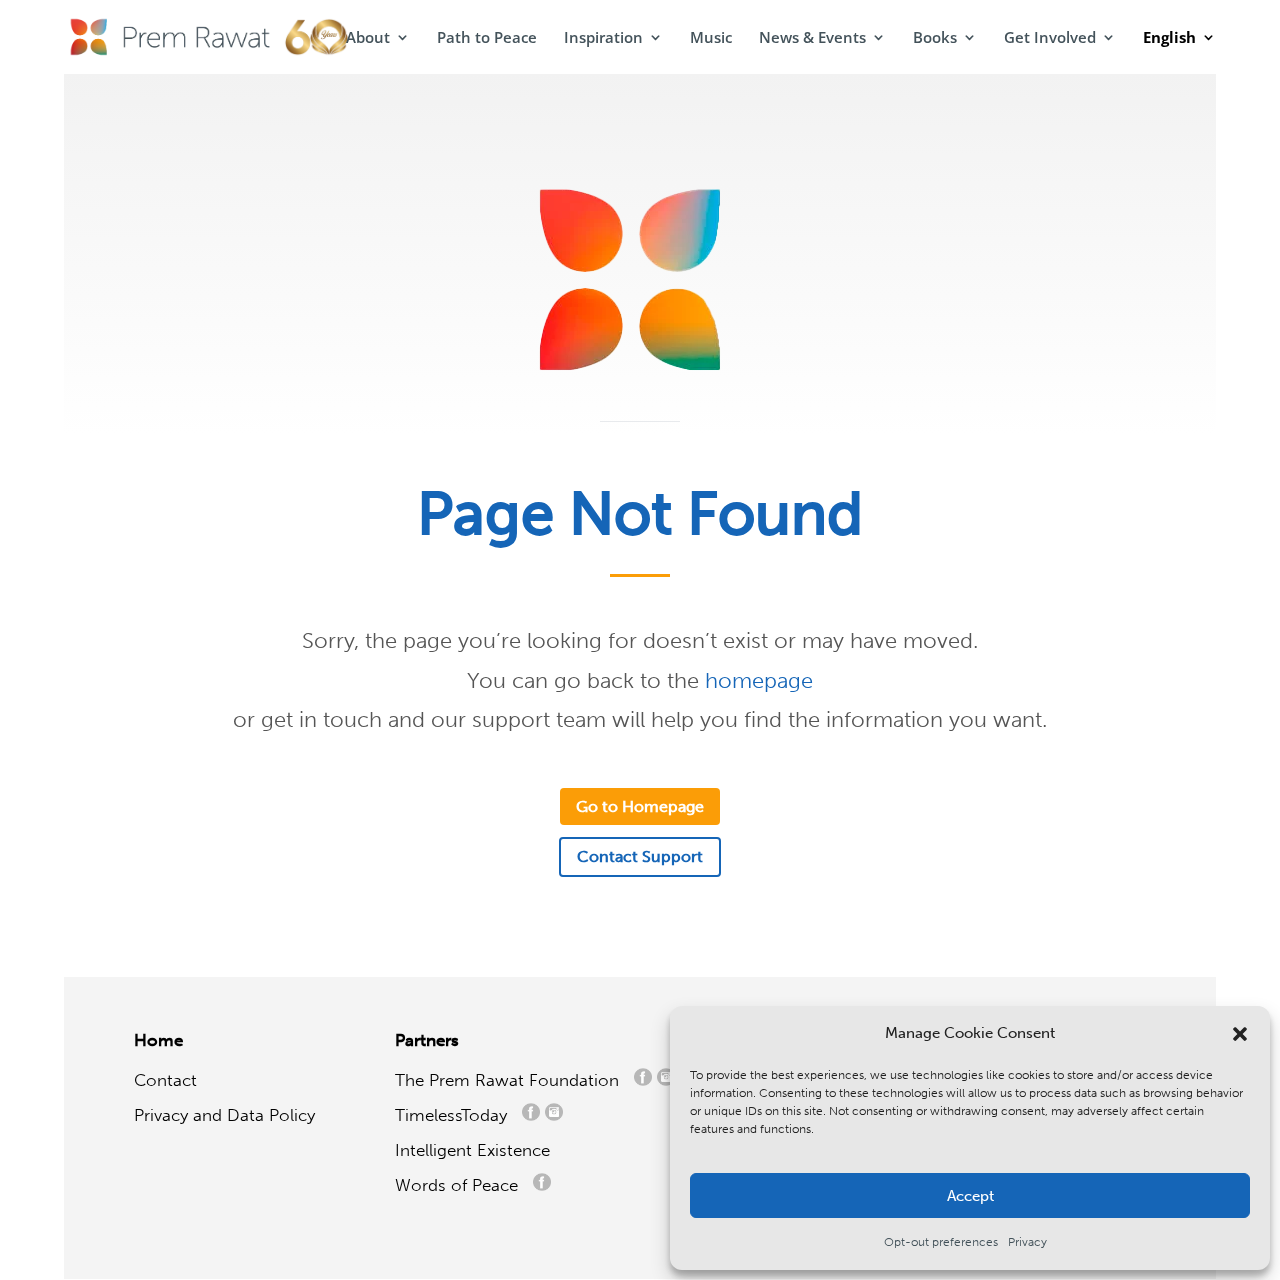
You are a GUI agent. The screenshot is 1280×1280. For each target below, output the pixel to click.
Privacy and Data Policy (224, 1115)
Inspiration (603, 38)
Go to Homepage (640, 806)
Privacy (1027, 1242)
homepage (759, 680)
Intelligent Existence (472, 1150)
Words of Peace (464, 1185)
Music (711, 38)
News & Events (812, 38)
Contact (165, 1080)
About (368, 38)
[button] (1240, 1034)
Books (935, 38)
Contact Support (640, 856)
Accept (970, 1196)
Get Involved (1050, 38)
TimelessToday (456, 1115)
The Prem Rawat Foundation (512, 1080)
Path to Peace (487, 38)
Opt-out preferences (941, 1242)
